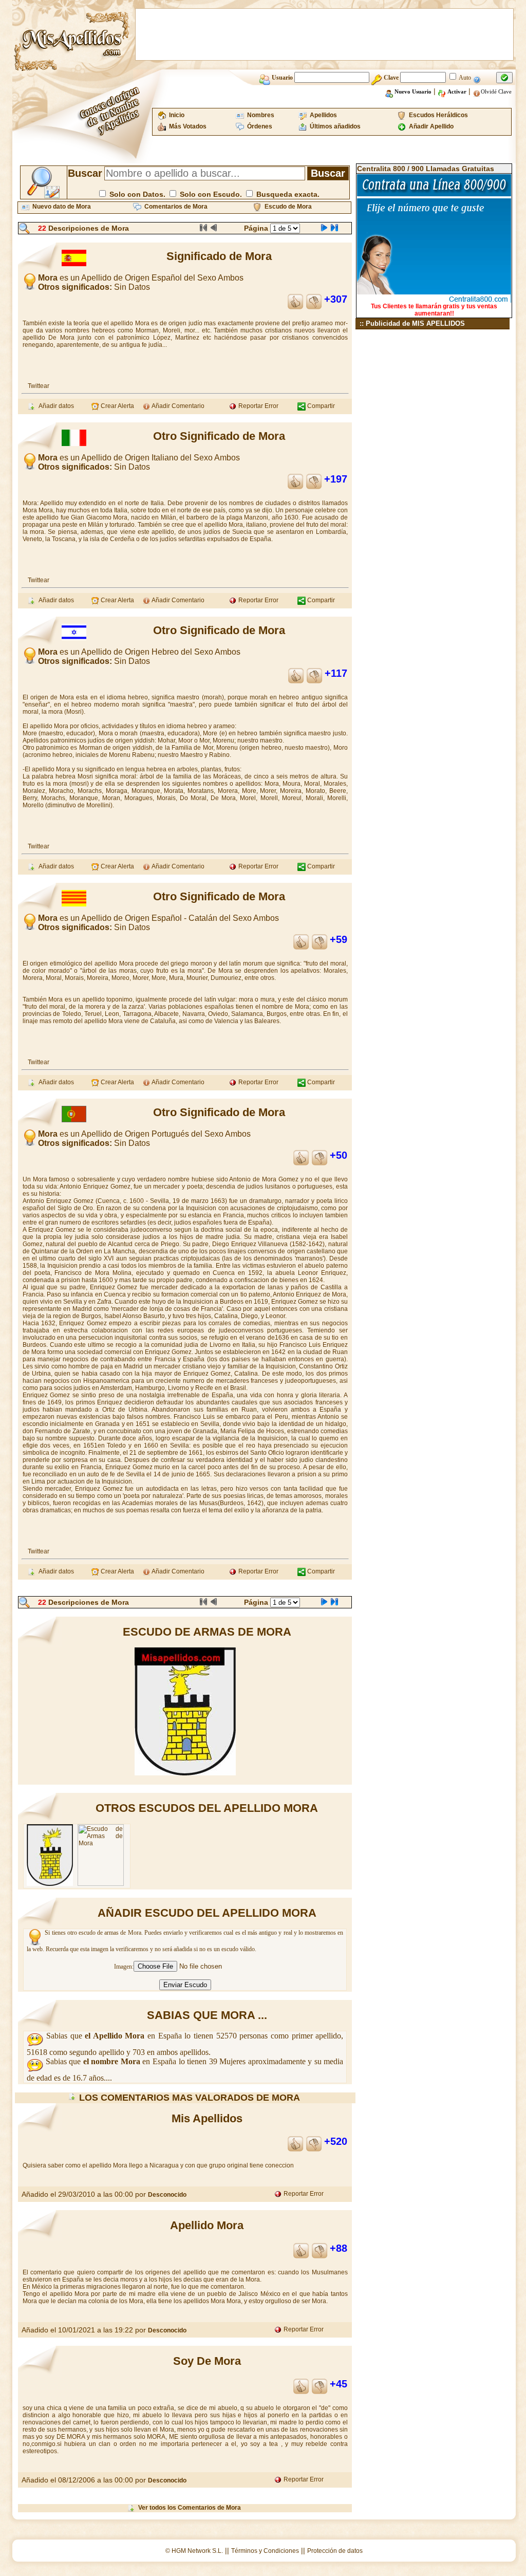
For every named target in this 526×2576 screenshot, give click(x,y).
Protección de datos (335, 2551)
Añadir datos (55, 406)
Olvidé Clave (496, 91)
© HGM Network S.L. (194, 2551)
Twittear (39, 386)
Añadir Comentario (177, 406)
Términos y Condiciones (265, 2551)
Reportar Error (258, 406)
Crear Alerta (117, 406)
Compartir (320, 406)
